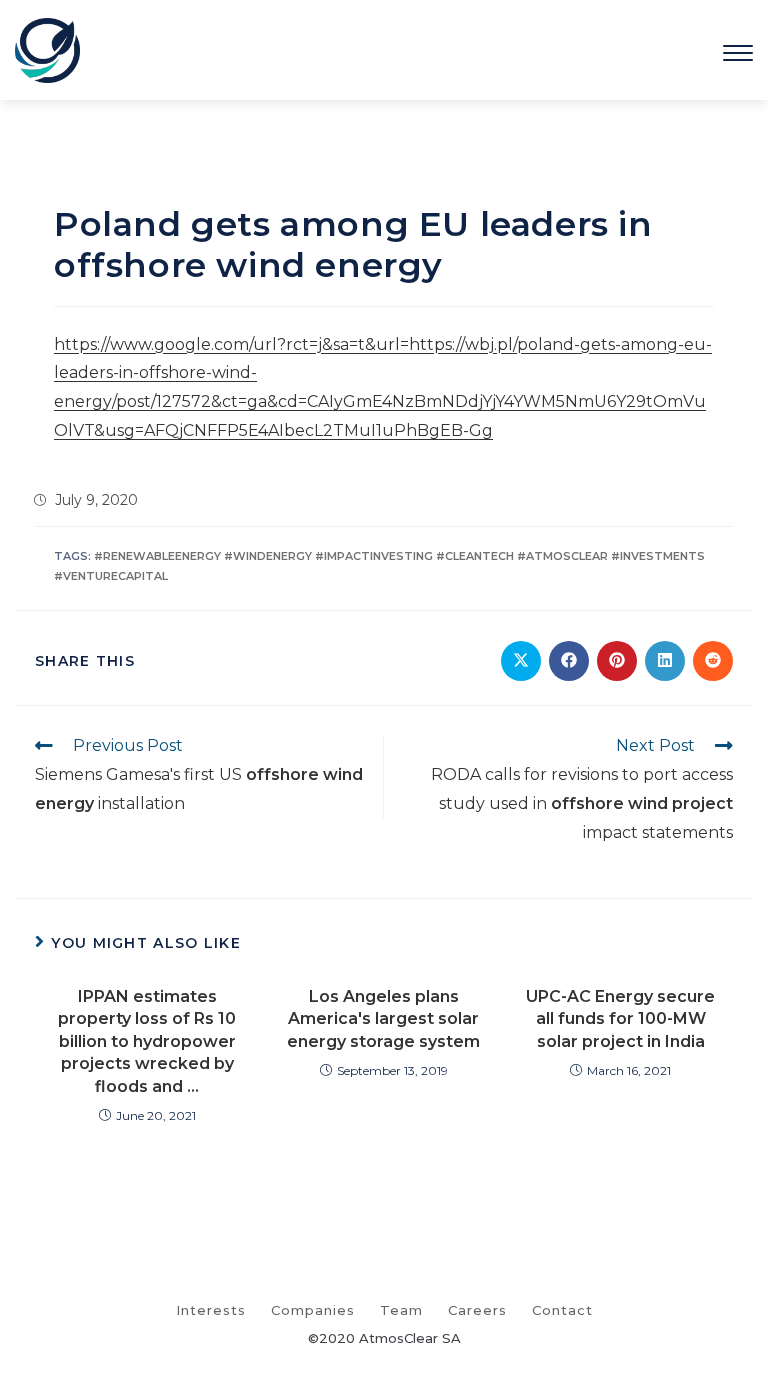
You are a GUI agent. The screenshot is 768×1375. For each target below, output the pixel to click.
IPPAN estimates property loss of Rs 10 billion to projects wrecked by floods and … (147, 1041)
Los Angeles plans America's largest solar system (383, 1019)
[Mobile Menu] (738, 49)
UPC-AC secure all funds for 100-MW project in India (620, 1019)
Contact (562, 1310)
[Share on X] (521, 661)
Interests (211, 1310)
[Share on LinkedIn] (665, 661)
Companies (313, 1310)
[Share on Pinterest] (617, 661)
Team (401, 1310)
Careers (477, 1310)
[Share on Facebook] (569, 661)
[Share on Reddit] (713, 661)
